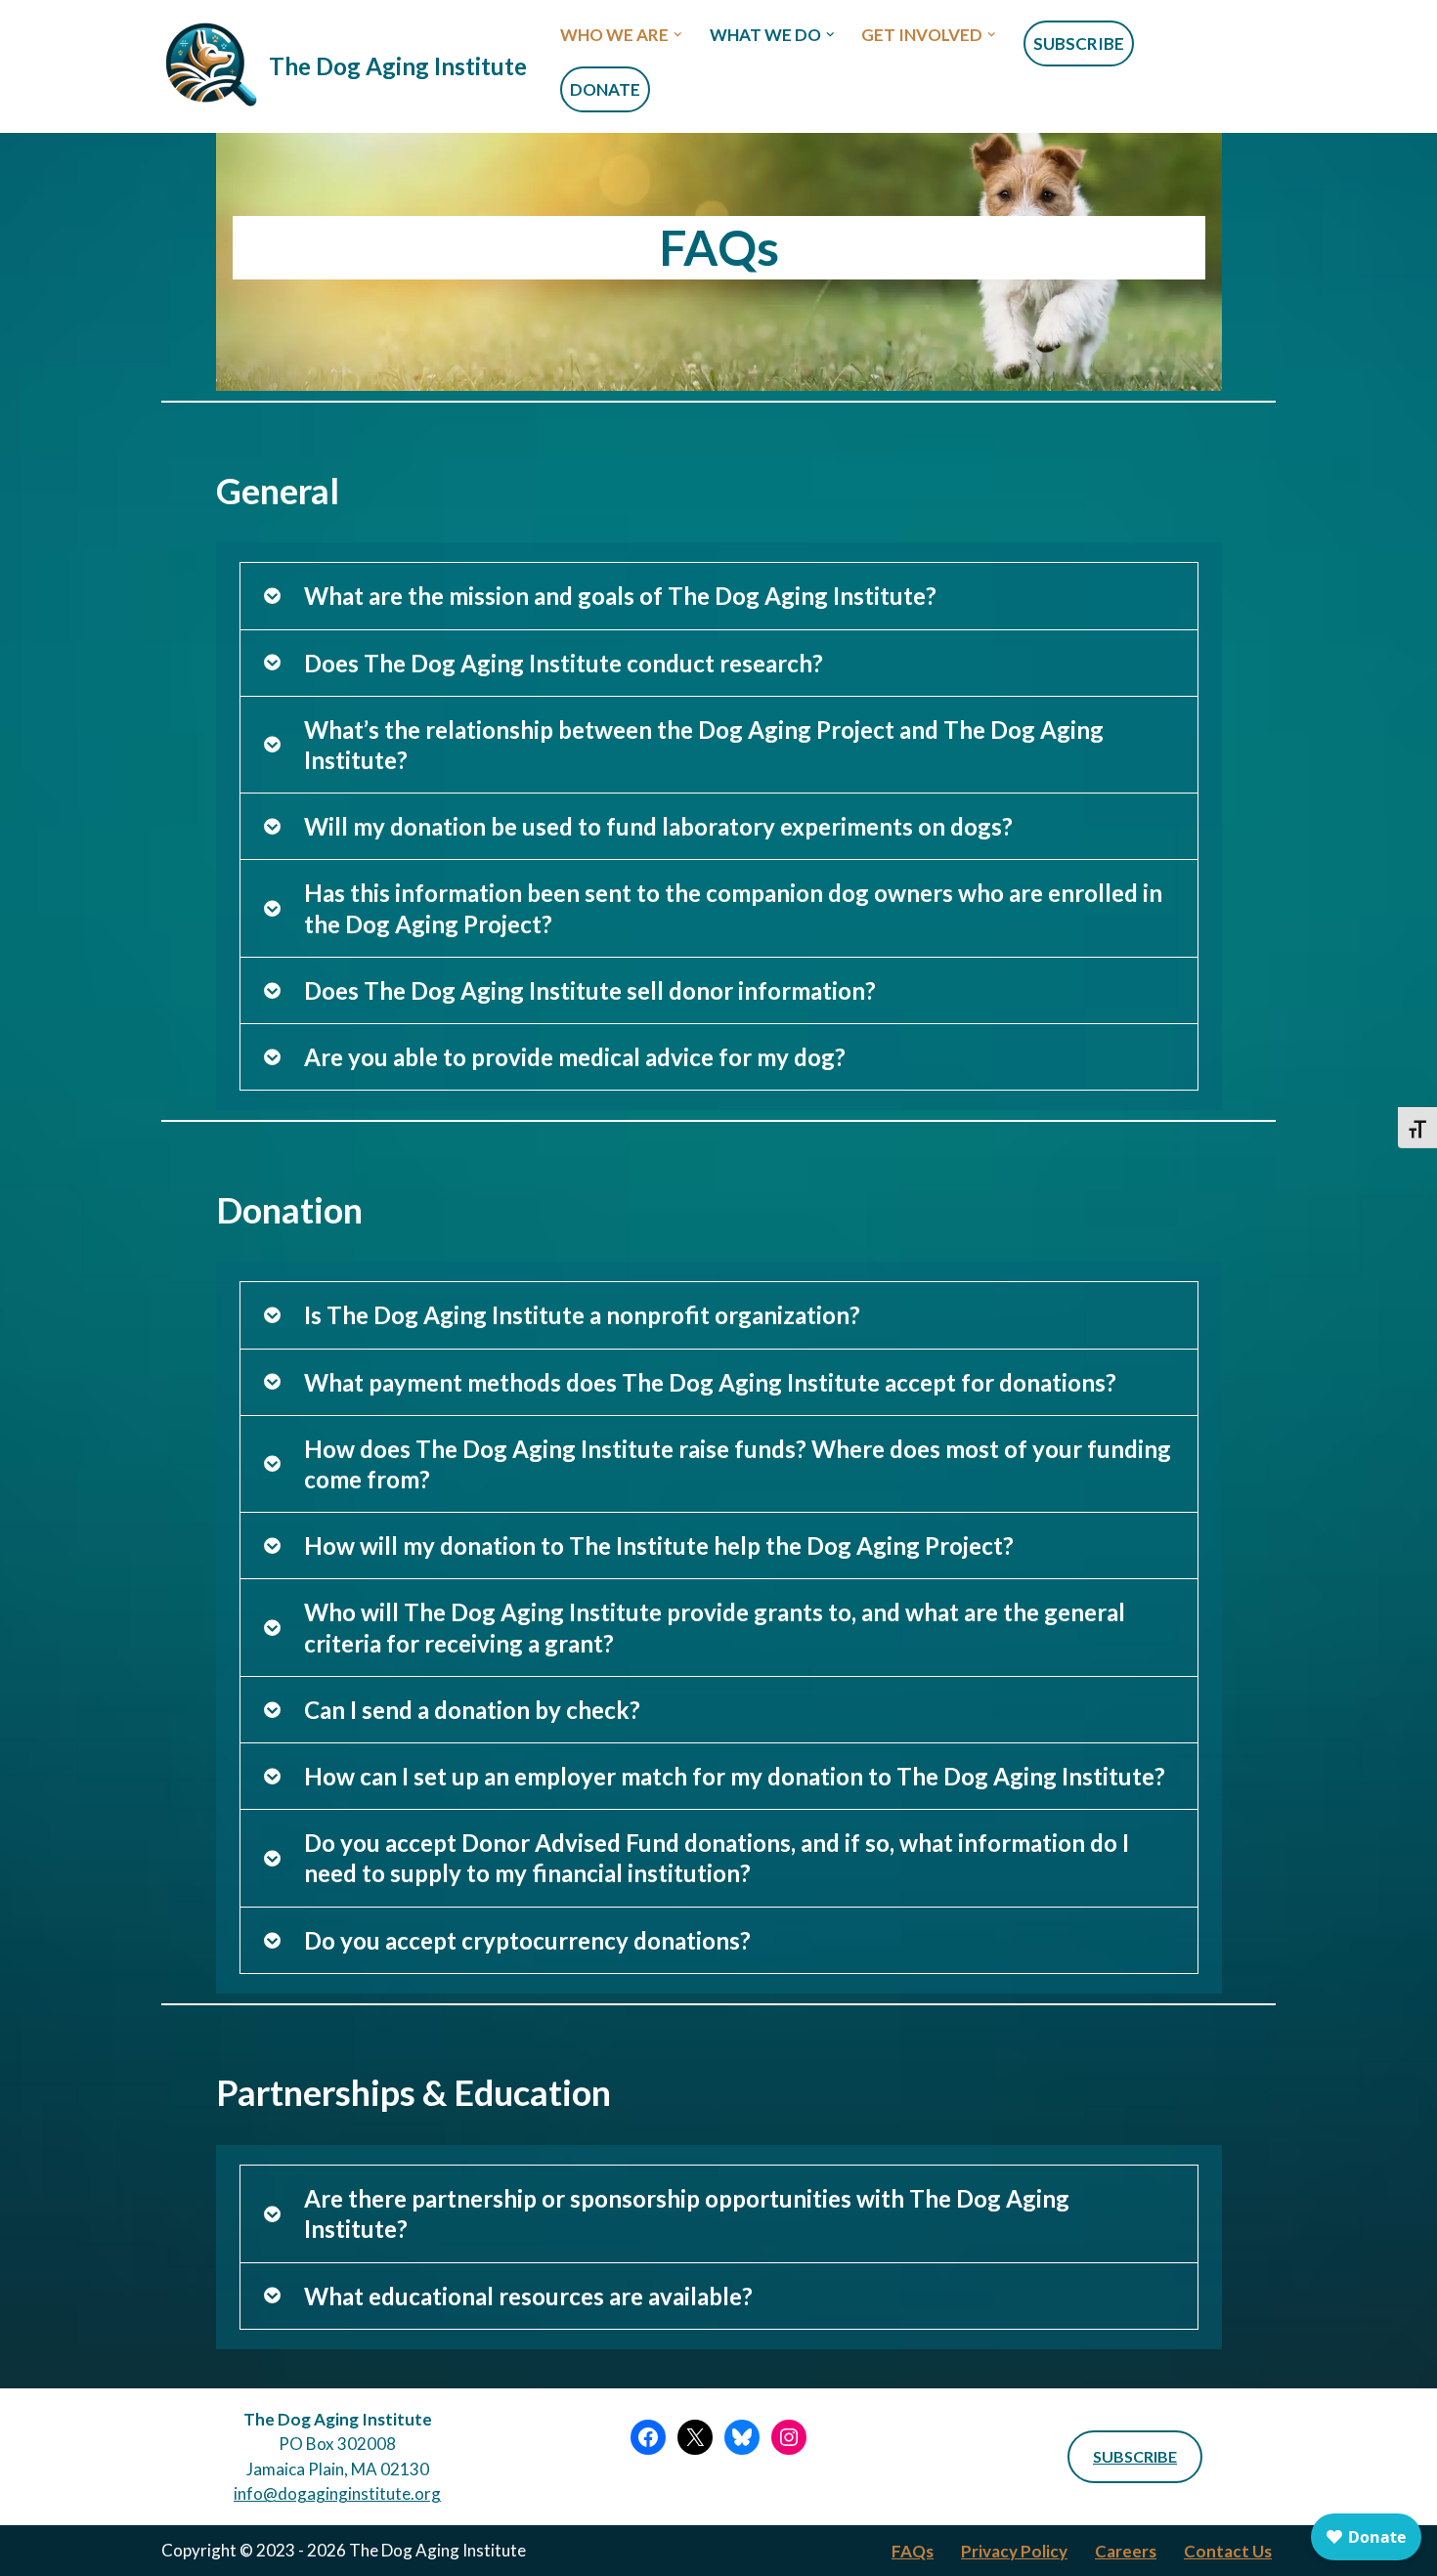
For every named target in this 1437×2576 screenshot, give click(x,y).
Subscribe (1079, 43)
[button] (678, 35)
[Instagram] (789, 2437)
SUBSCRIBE (1135, 2456)
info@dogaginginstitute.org (337, 2493)
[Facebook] (648, 2437)
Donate (605, 89)
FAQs (913, 2551)
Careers (1126, 2551)
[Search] (1259, 67)
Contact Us (1228, 2551)
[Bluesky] (742, 2437)
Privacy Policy (1014, 2551)
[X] (695, 2437)
